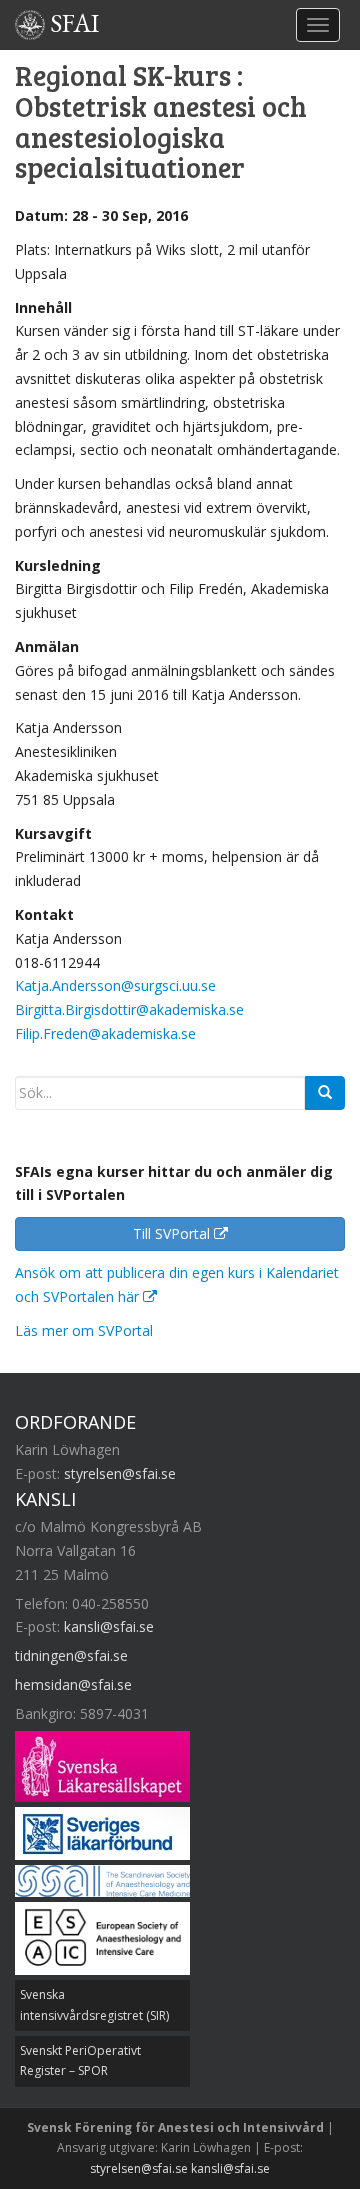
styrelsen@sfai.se (120, 1473)
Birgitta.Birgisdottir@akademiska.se (129, 1009)
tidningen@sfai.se (71, 1655)
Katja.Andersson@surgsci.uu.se (115, 985)
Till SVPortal (173, 1233)
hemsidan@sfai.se (73, 1684)
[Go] (325, 1093)
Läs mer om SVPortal (84, 1330)
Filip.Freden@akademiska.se (105, 1033)
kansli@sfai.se (109, 1626)
